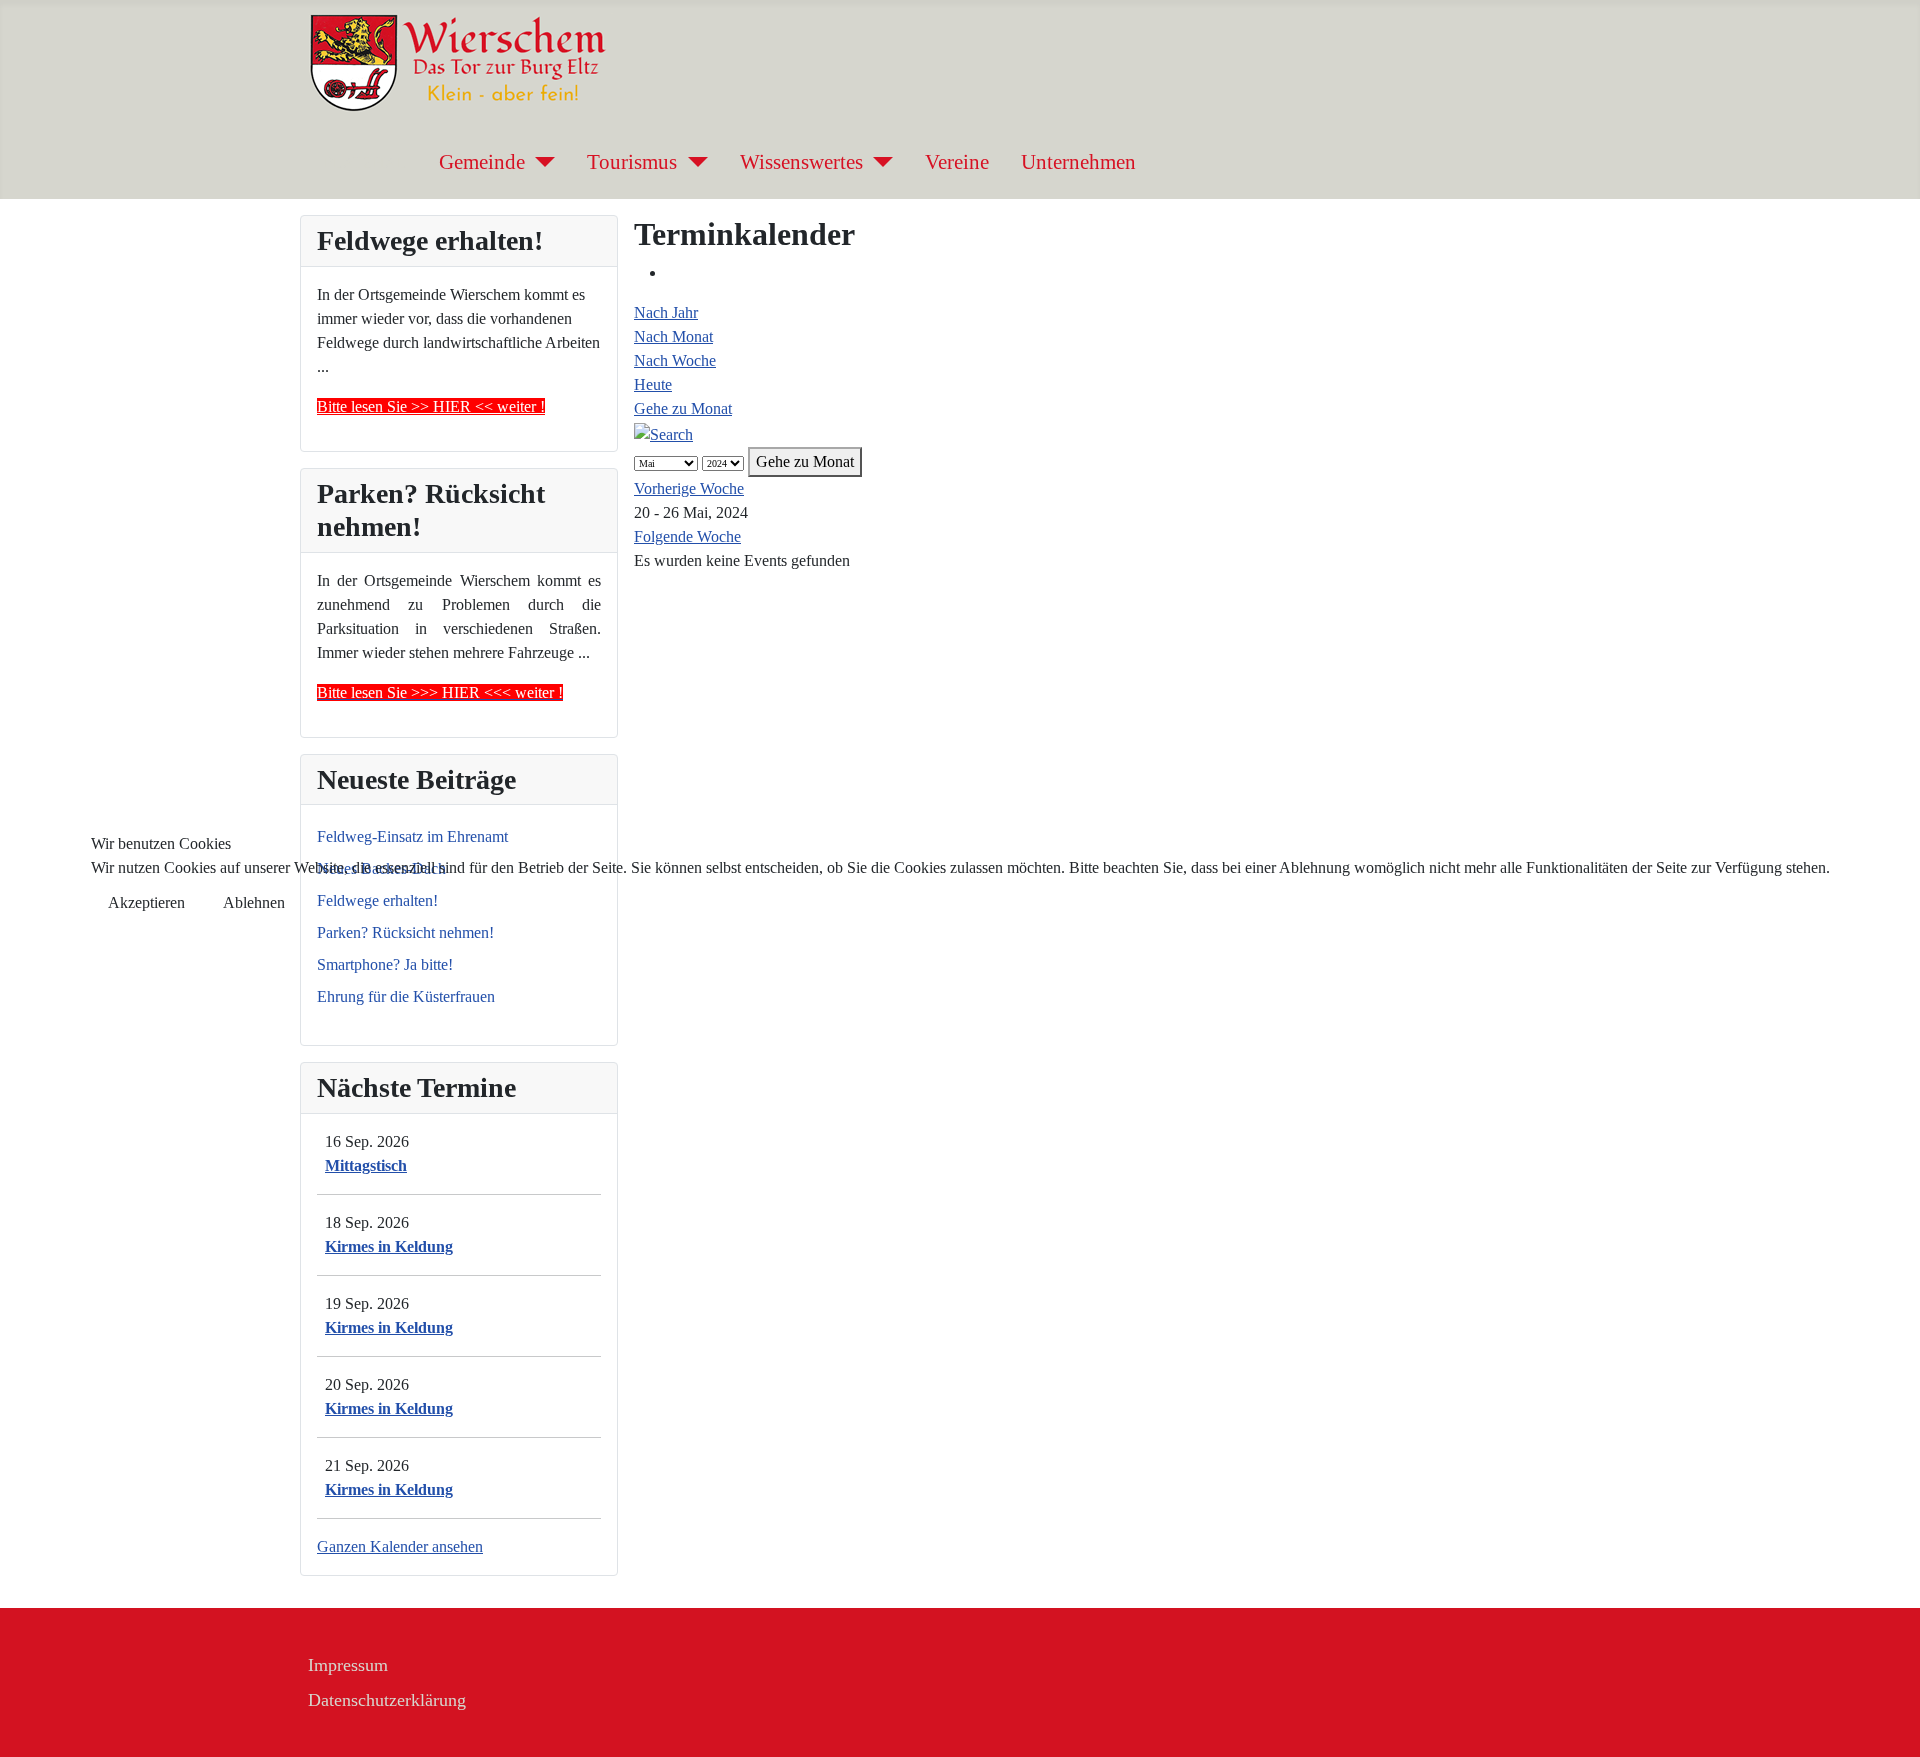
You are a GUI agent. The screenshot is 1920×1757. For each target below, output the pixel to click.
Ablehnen (254, 902)
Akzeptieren (146, 902)
